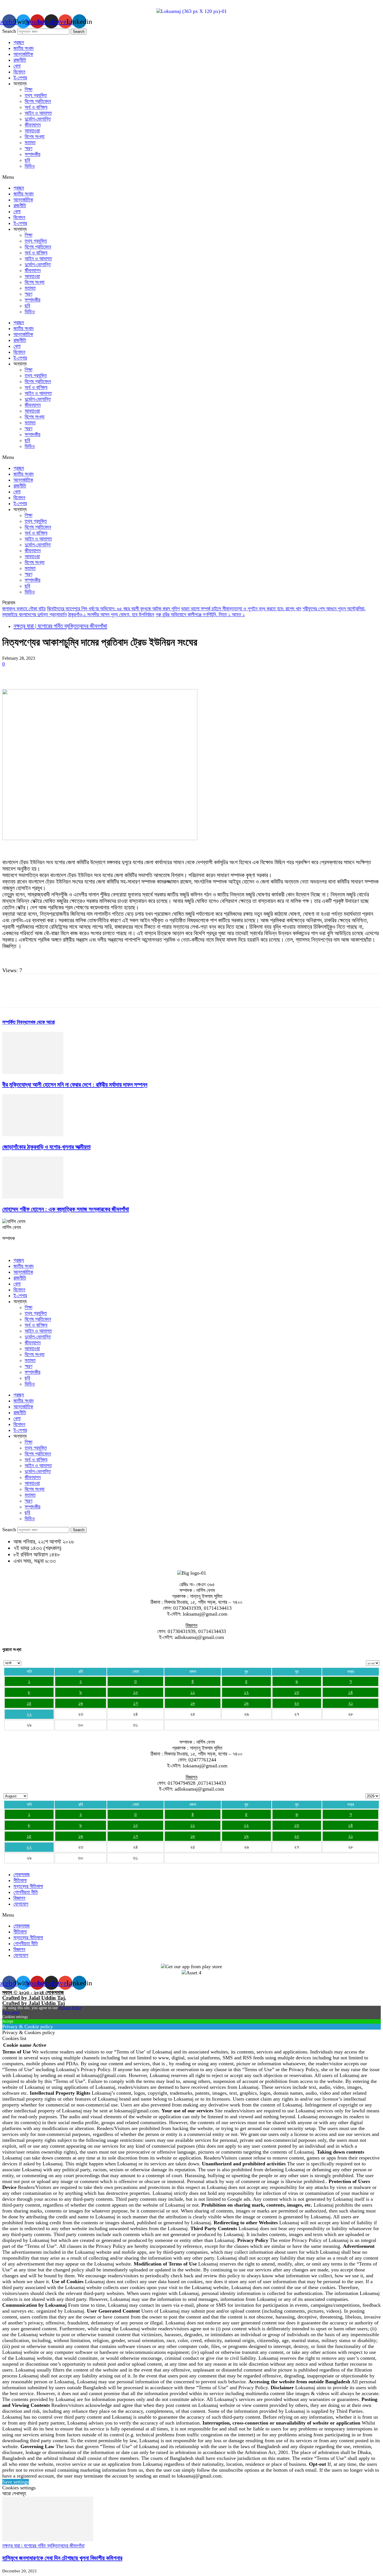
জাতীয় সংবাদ (24, 48)
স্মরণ (28, 148)
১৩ (297, 1692)
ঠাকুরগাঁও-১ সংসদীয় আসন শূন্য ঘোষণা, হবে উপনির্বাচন (111, 615)
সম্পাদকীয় (33, 154)
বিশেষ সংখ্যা (34, 137)
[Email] (112, 673)
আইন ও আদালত (38, 113)
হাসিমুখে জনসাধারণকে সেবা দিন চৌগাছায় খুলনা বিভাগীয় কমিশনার (62, 2558)
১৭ (136, 1703)
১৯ (246, 1703)
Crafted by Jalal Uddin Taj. (34, 1998)
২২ (29, 1714)
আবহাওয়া (32, 131)
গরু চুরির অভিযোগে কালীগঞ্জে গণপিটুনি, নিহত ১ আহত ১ (200, 615)
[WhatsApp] (72, 673)
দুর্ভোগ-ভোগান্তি (38, 119)
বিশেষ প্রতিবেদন (38, 101)
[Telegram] (153, 673)
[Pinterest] (52, 673)
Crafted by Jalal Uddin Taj (34, 2003)
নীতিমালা (20, 1880)
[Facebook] (11, 673)
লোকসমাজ (22, 1875)
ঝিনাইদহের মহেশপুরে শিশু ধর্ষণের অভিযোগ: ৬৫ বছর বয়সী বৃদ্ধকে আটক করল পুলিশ (113, 609)
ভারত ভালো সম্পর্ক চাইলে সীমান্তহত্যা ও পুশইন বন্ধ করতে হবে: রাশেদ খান (241, 609)
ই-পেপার (20, 78)
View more (11, 2012)
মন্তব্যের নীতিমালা (28, 1886)
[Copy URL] (173, 673)
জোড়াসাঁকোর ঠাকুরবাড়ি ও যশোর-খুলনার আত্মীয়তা (46, 1147)
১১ (193, 1692)
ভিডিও (30, 166)
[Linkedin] (92, 673)
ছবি (27, 160)
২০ (297, 1703)
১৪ (351, 1692)
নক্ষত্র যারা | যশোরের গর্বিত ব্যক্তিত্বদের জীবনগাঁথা (60, 626)
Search (9, 31)
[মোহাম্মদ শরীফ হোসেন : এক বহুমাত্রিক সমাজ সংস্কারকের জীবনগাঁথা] (33, 1197)
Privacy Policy (70, 2008)
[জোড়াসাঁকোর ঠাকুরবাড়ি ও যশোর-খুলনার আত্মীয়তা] (33, 1135)
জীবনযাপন (33, 125)
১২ (246, 1692)
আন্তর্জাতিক (23, 54)
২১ (351, 1703)
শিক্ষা (28, 89)
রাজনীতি (20, 60)
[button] (191, 177)
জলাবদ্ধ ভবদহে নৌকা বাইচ (24, 609)
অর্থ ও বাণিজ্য (36, 107)
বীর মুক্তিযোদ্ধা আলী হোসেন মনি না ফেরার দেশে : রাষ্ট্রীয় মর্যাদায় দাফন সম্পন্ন (75, 1085)
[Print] (133, 673)
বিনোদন (19, 72)
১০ (136, 1692)
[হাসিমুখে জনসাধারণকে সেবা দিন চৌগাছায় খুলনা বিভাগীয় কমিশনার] (48, 2540)
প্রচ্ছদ (19, 42)
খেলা (17, 66)
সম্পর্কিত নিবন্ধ (14, 1022)
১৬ (81, 1703)
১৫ (29, 1703)
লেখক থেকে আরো (41, 1022)
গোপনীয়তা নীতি (26, 1892)
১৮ (193, 1703)
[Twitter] (32, 673)
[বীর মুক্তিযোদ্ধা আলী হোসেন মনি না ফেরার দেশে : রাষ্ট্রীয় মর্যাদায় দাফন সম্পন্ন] (33, 1072)
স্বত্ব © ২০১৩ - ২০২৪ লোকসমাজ (33, 1992)
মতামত (30, 142)
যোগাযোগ (21, 1904)
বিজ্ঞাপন (19, 1898)
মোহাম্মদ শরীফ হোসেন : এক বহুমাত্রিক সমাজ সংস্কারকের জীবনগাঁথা (66, 1209)
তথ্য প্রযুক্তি (36, 95)
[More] (193, 673)
